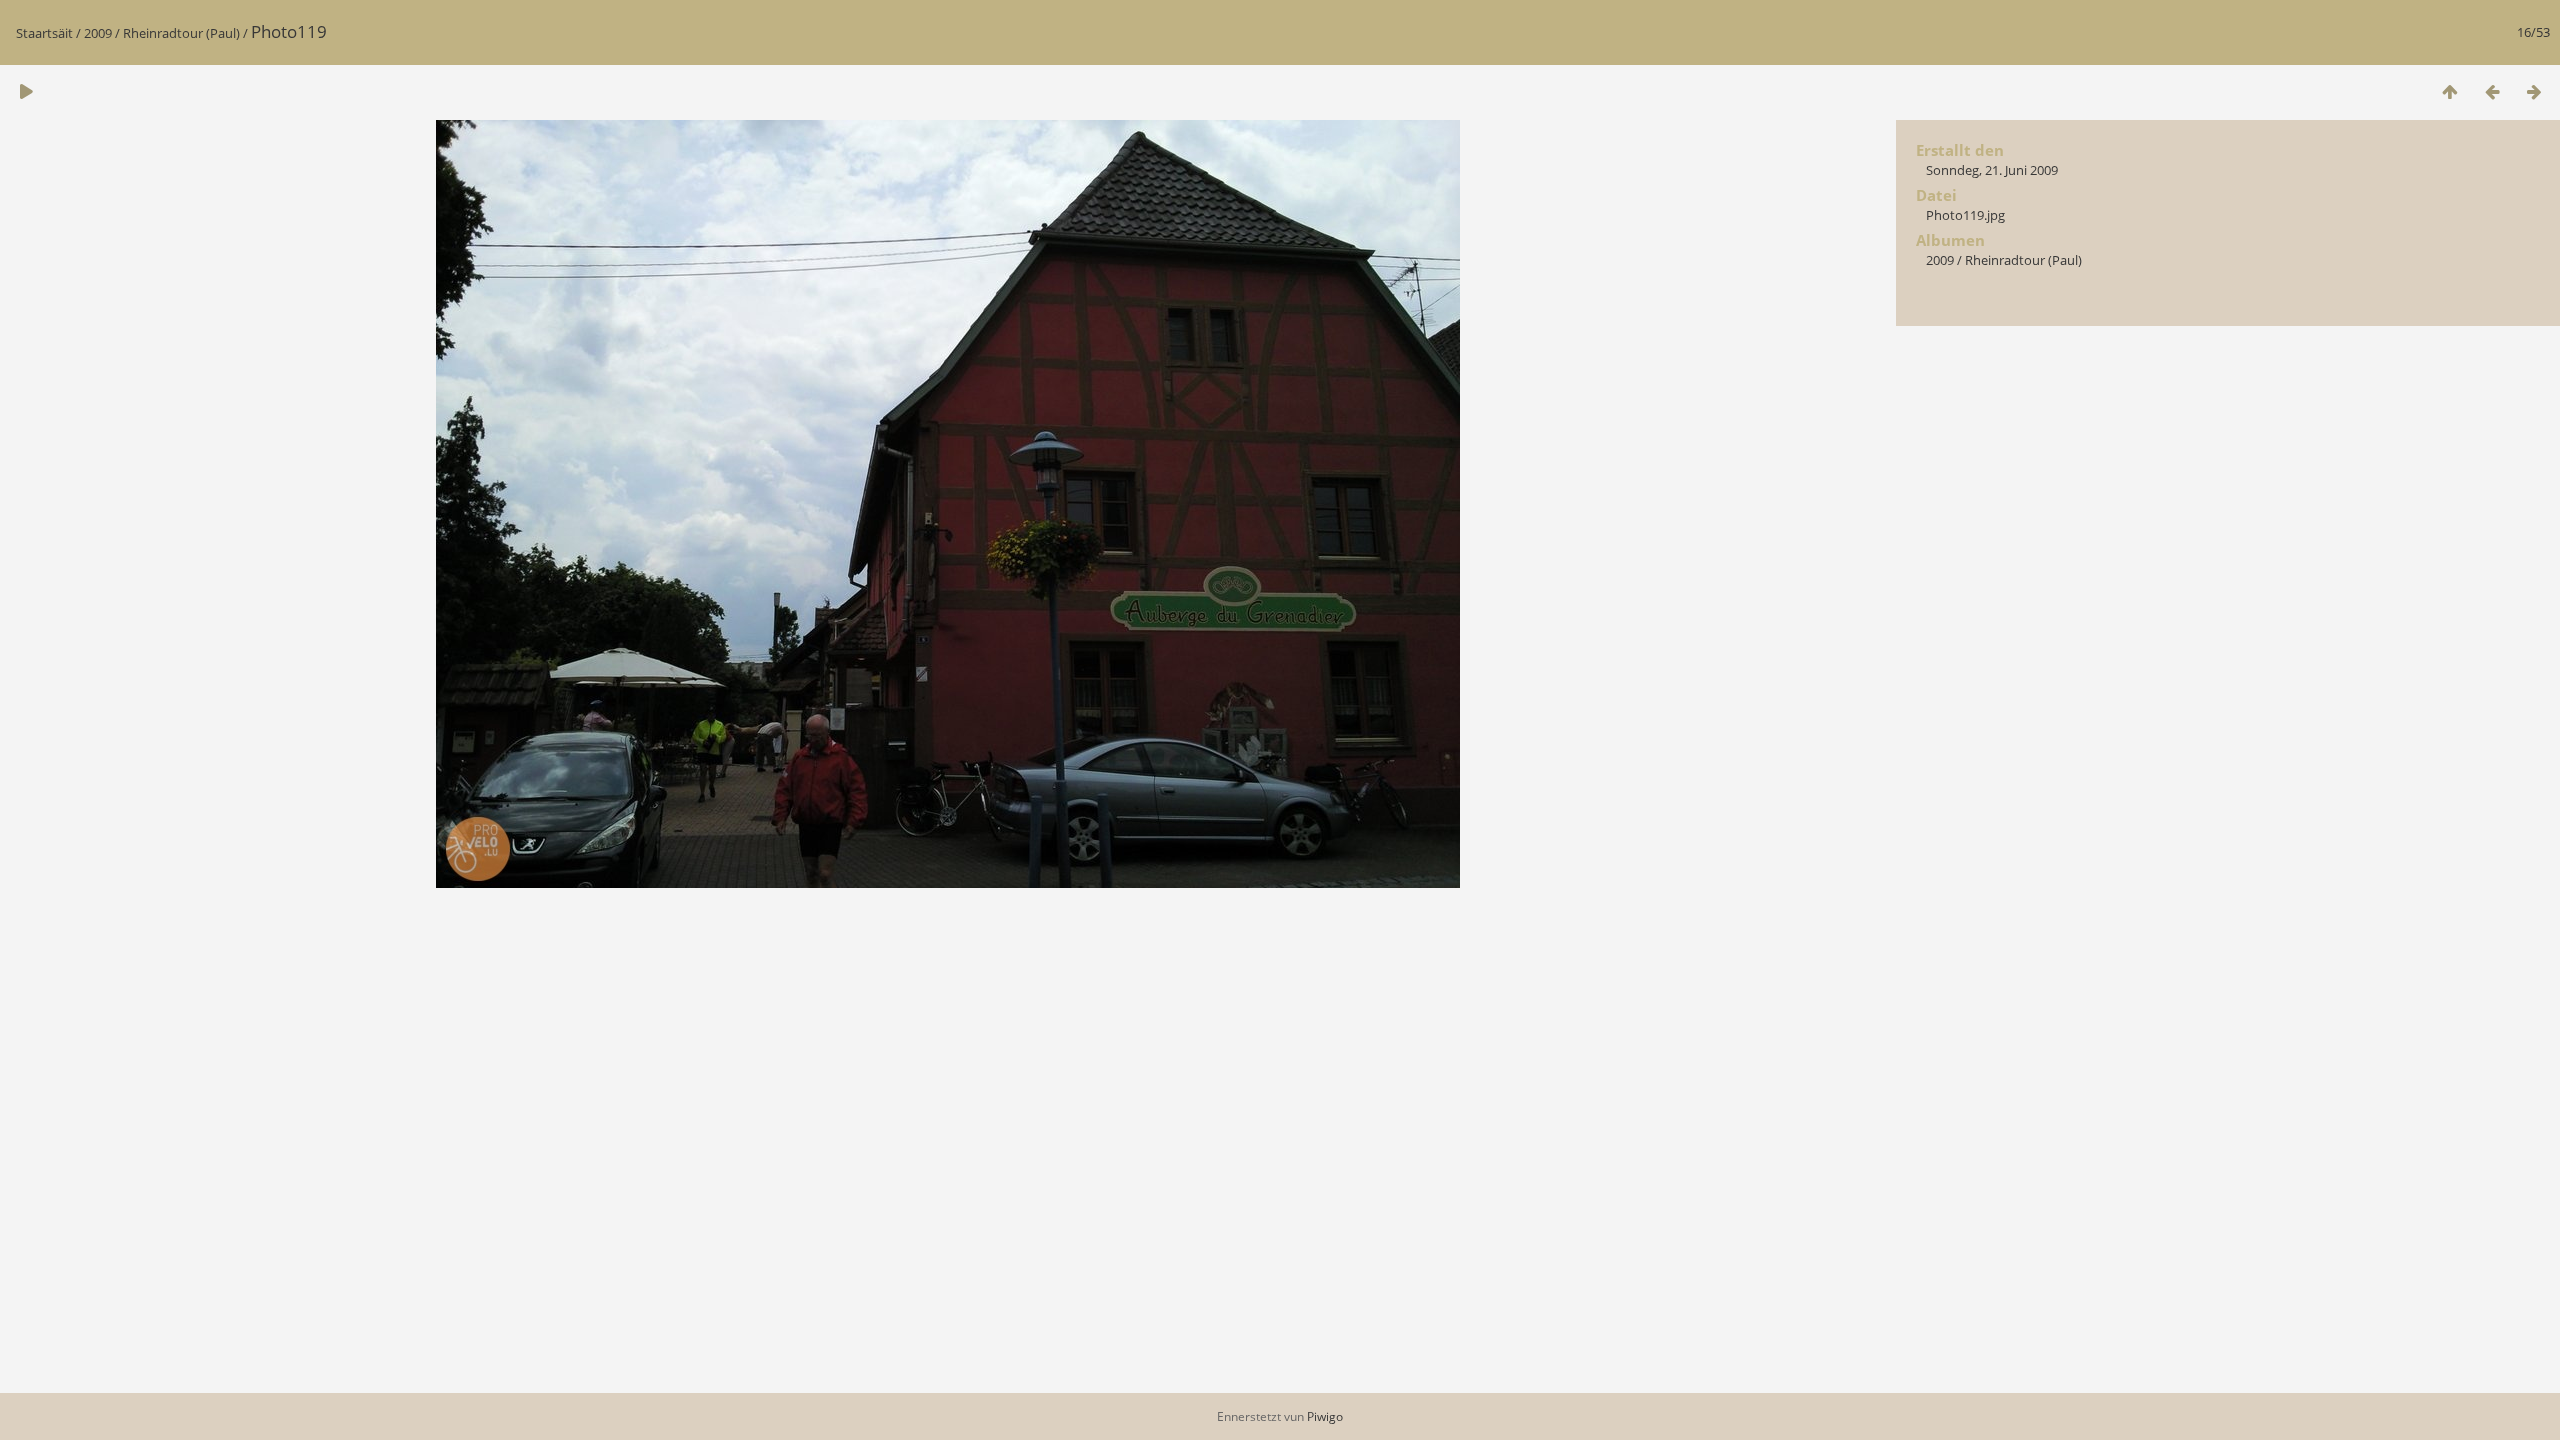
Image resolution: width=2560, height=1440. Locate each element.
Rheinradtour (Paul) (181, 33)
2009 (98, 33)
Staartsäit (44, 33)
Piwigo (1325, 1416)
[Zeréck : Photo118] (2492, 91)
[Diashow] (26, 91)
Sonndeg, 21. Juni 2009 (1992, 170)
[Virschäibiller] (2450, 91)
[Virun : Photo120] (2534, 91)
